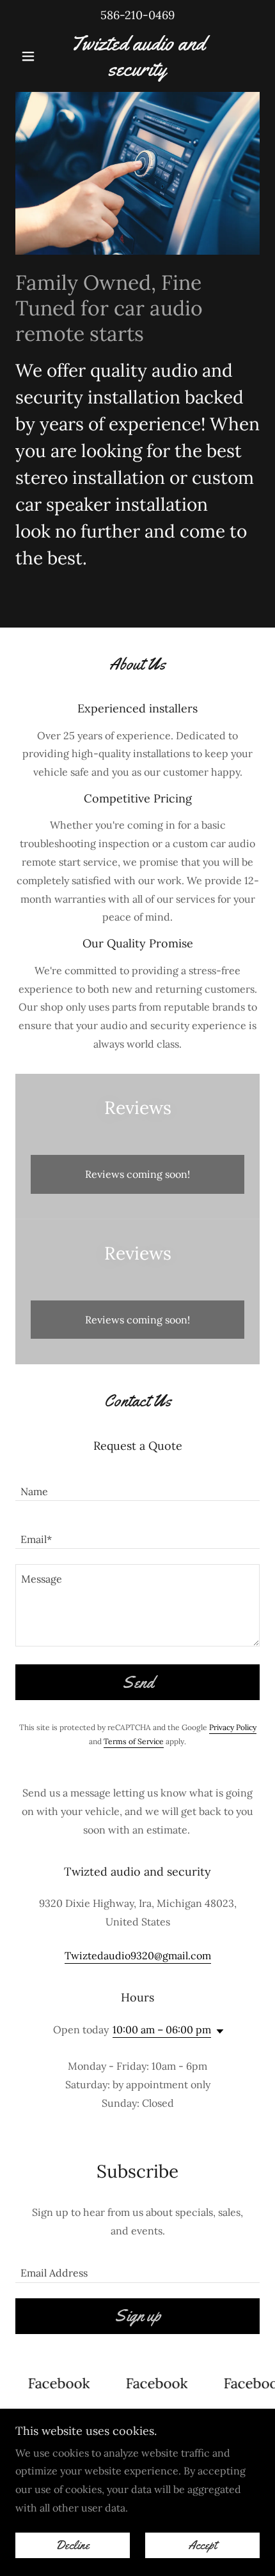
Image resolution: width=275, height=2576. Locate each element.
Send (138, 1683)
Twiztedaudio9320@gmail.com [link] (138, 1955)
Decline (73, 2545)
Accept (202, 2545)
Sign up (138, 2316)
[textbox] (137, 1485)
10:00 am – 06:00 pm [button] (162, 2030)
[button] (34, 56)
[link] (137, 56)
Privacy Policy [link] (233, 1727)
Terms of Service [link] (134, 1741)
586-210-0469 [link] (137, 15)
